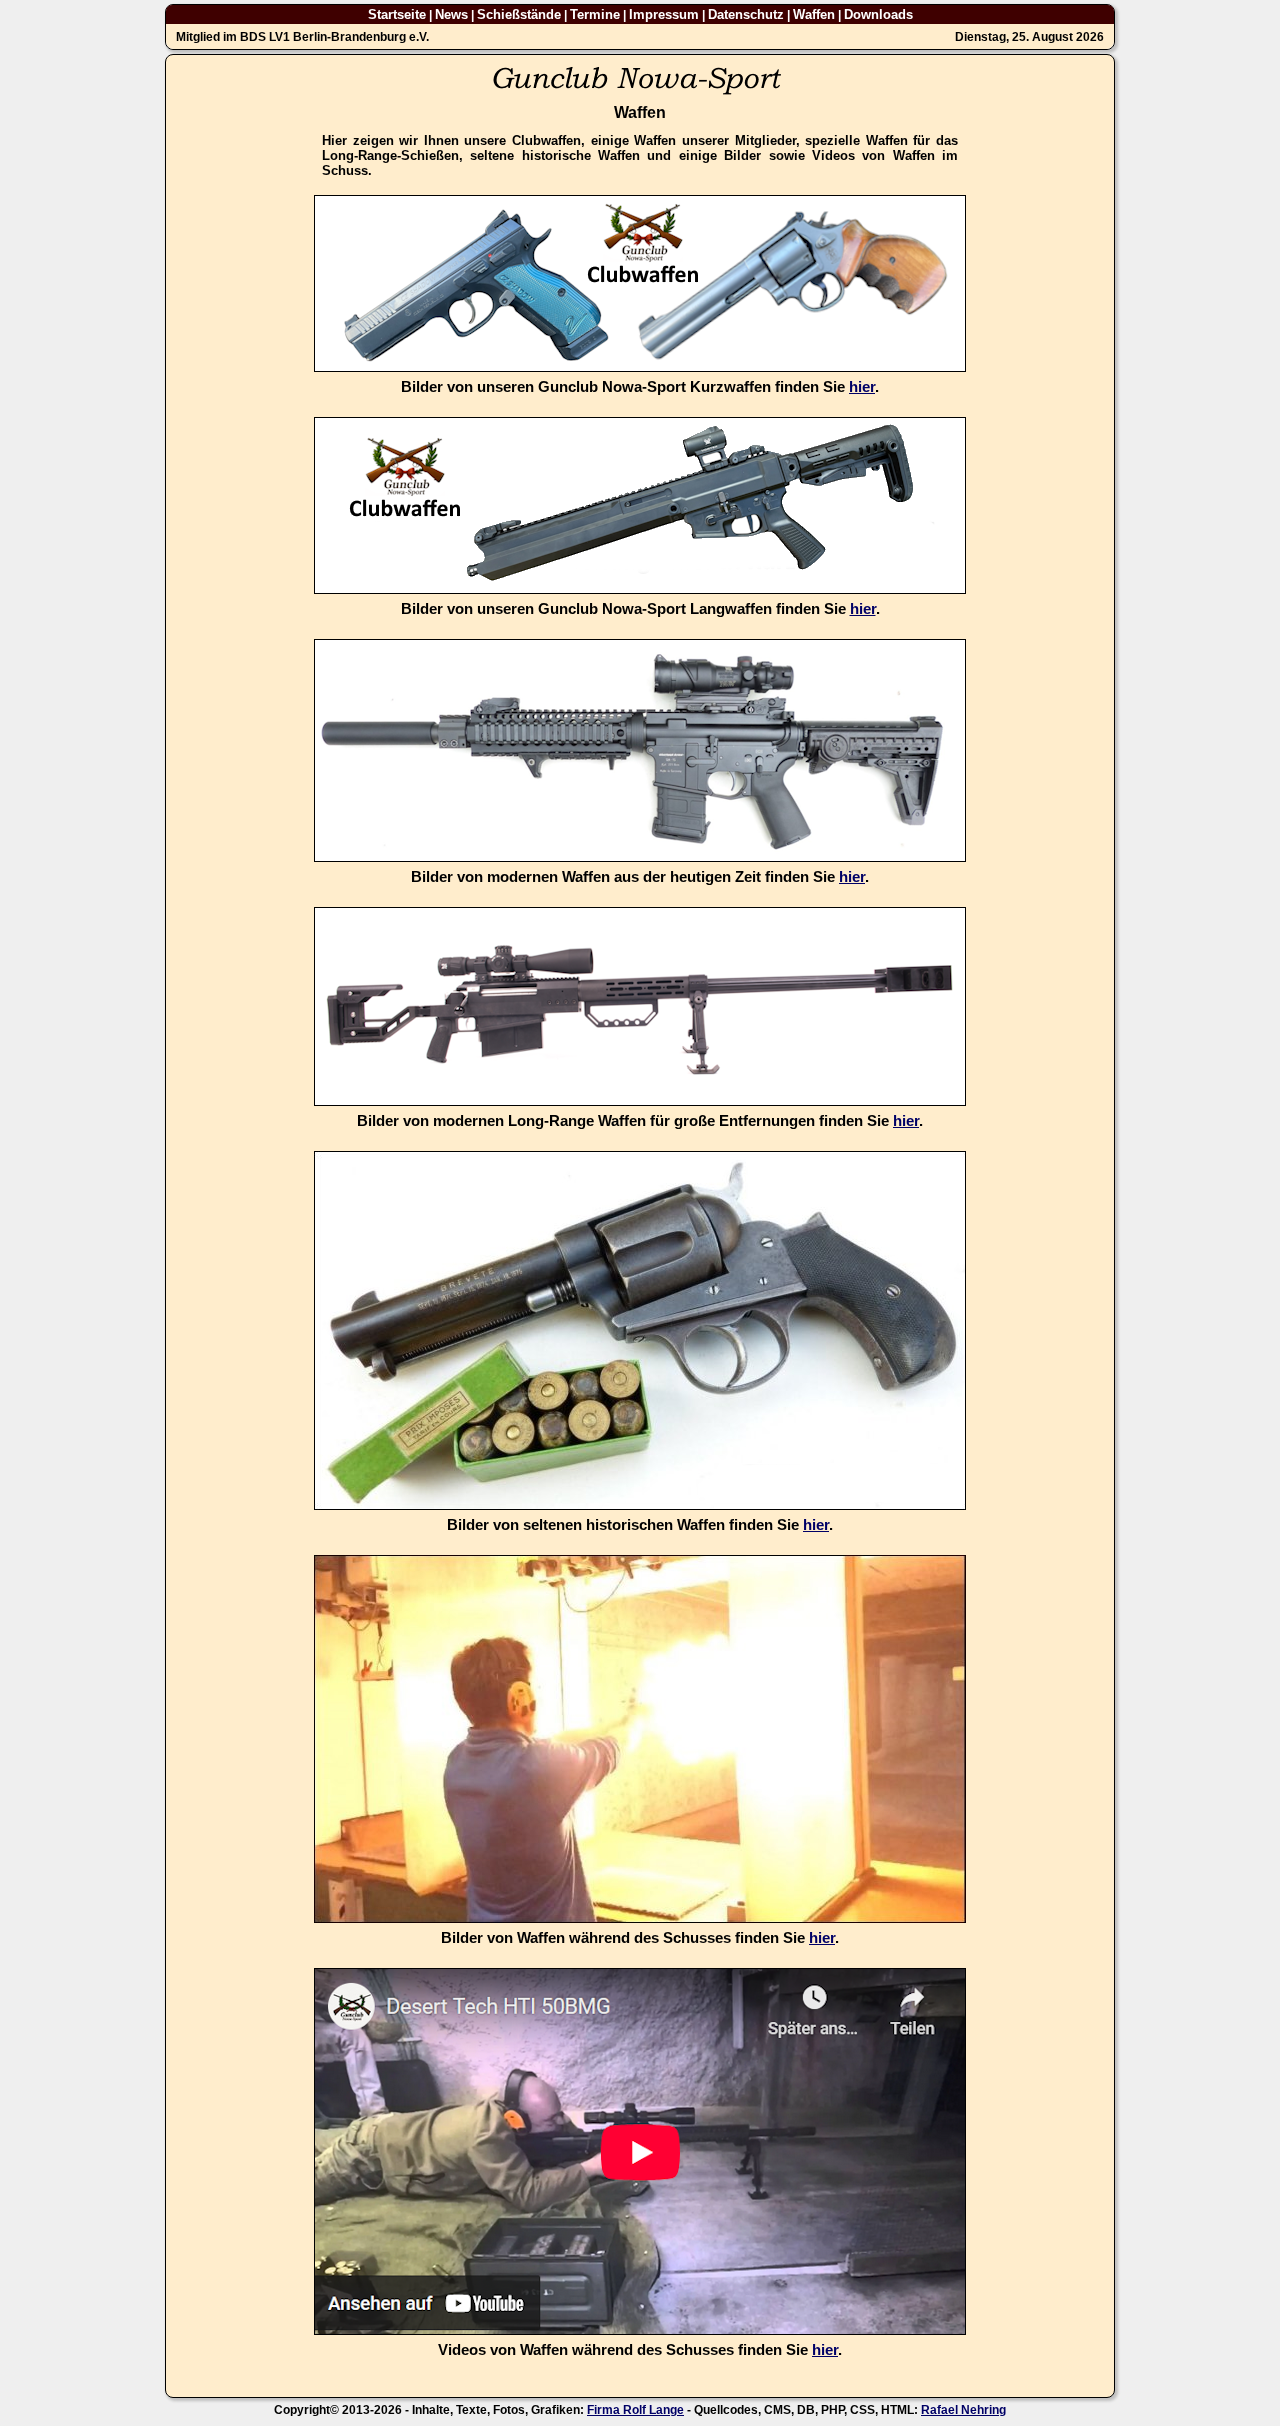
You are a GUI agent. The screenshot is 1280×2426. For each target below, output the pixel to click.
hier (862, 387)
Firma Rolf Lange (635, 2410)
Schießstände (519, 14)
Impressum (664, 14)
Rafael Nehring (963, 2410)
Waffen (814, 14)
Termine (595, 14)
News (451, 14)
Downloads (878, 14)
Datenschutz (746, 14)
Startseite (397, 14)
